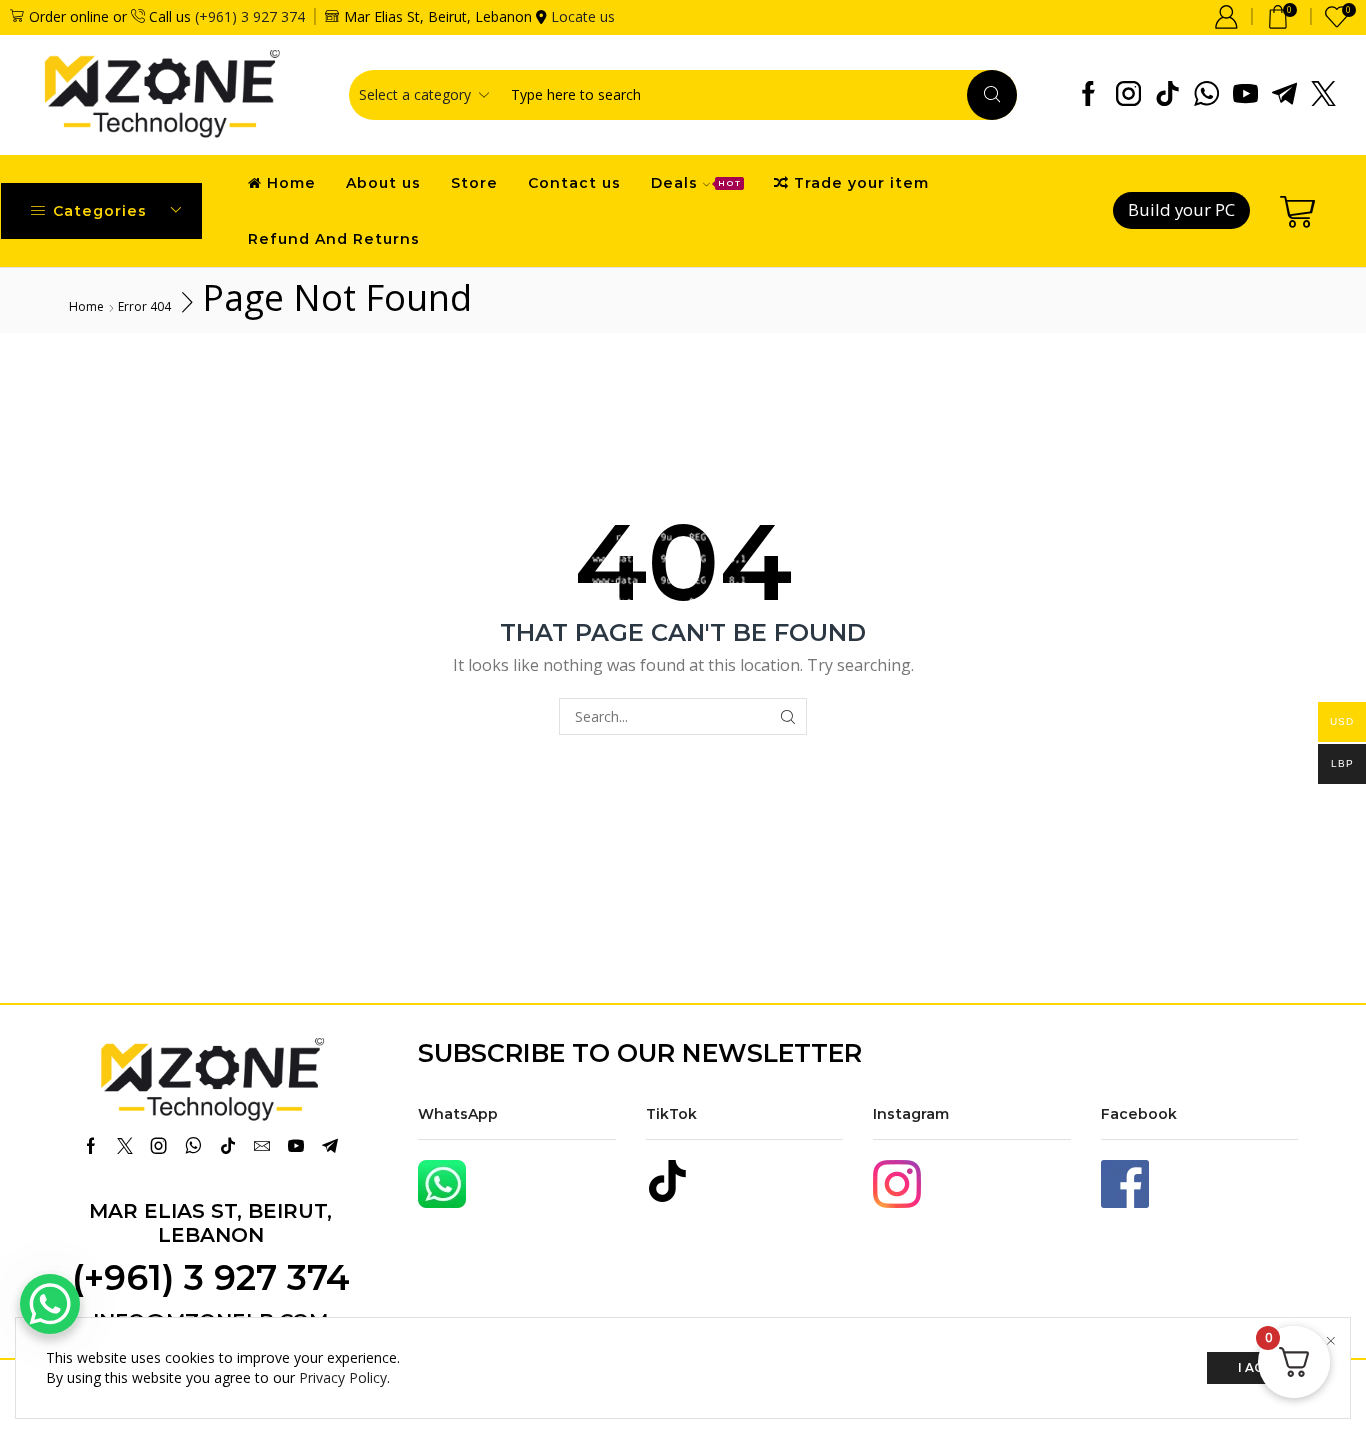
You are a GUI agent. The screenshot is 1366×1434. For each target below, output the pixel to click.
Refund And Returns (334, 239)
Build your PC (1181, 209)
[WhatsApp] (1206, 95)
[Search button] (992, 95)
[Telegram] (1284, 95)
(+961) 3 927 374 (250, 16)
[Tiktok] (1167, 95)
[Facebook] (1088, 95)
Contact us (574, 183)
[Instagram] (1128, 95)
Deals (696, 183)
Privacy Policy (343, 1377)
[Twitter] (1323, 95)
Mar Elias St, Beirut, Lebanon (210, 1223)
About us (383, 183)
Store (474, 183)
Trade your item (861, 183)
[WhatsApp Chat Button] (50, 1304)
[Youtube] (1245, 95)
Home (291, 183)
